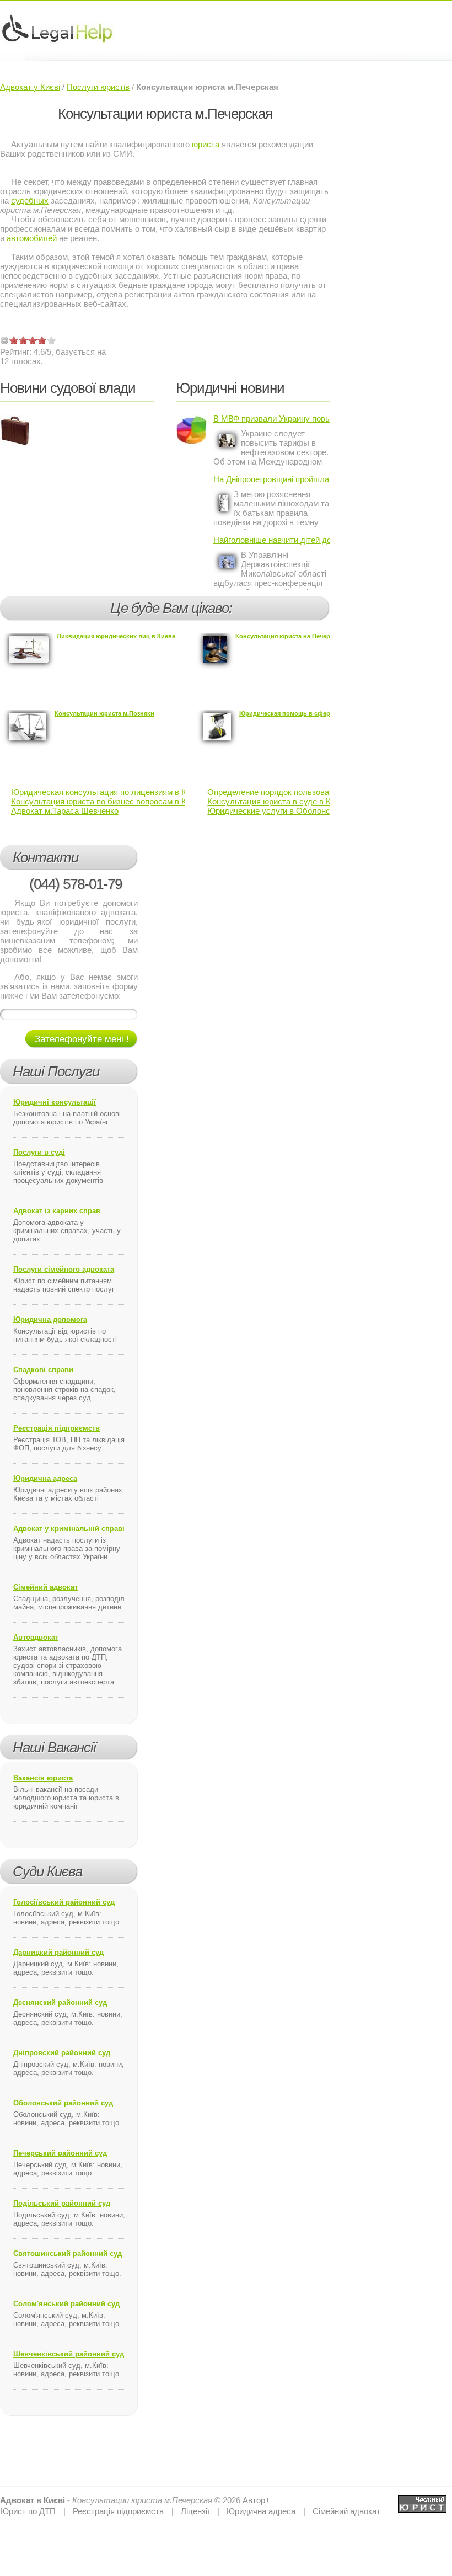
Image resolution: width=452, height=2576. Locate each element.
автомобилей (32, 238)
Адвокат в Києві (33, 2500)
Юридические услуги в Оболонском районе (290, 811)
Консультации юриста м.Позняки (104, 713)
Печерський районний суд (60, 2153)
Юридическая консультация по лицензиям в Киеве (107, 792)
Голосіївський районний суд (64, 1902)
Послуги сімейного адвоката (64, 1269)
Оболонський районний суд (63, 2103)
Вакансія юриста (43, 1778)
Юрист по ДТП (28, 2511)
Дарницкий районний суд (58, 1952)
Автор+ (256, 2500)
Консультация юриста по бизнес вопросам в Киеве (107, 801)
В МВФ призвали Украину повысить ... (271, 418)
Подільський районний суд (62, 2203)
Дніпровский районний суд (62, 2053)
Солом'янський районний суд (66, 2304)
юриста (206, 144)
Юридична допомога (50, 1319)
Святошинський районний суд (68, 2254)
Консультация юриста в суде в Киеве (278, 801)
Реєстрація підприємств (57, 1428)
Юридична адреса (45, 1478)
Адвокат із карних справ (57, 1211)
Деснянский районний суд (60, 2002)
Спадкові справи (43, 1370)
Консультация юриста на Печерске (288, 636)
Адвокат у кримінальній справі (69, 1529)
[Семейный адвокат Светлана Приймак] (422, 2500)
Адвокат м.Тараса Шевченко (65, 811)
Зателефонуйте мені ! (82, 1039)
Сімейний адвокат (45, 1587)
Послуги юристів (98, 87)
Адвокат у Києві (30, 87)
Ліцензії (195, 2511)
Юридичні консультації (55, 1102)
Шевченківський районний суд (69, 2354)
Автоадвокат (36, 1637)
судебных (30, 201)
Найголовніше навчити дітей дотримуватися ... (271, 540)
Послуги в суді (39, 1152)
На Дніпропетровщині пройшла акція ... (271, 479)
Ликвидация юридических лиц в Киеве (116, 636)
